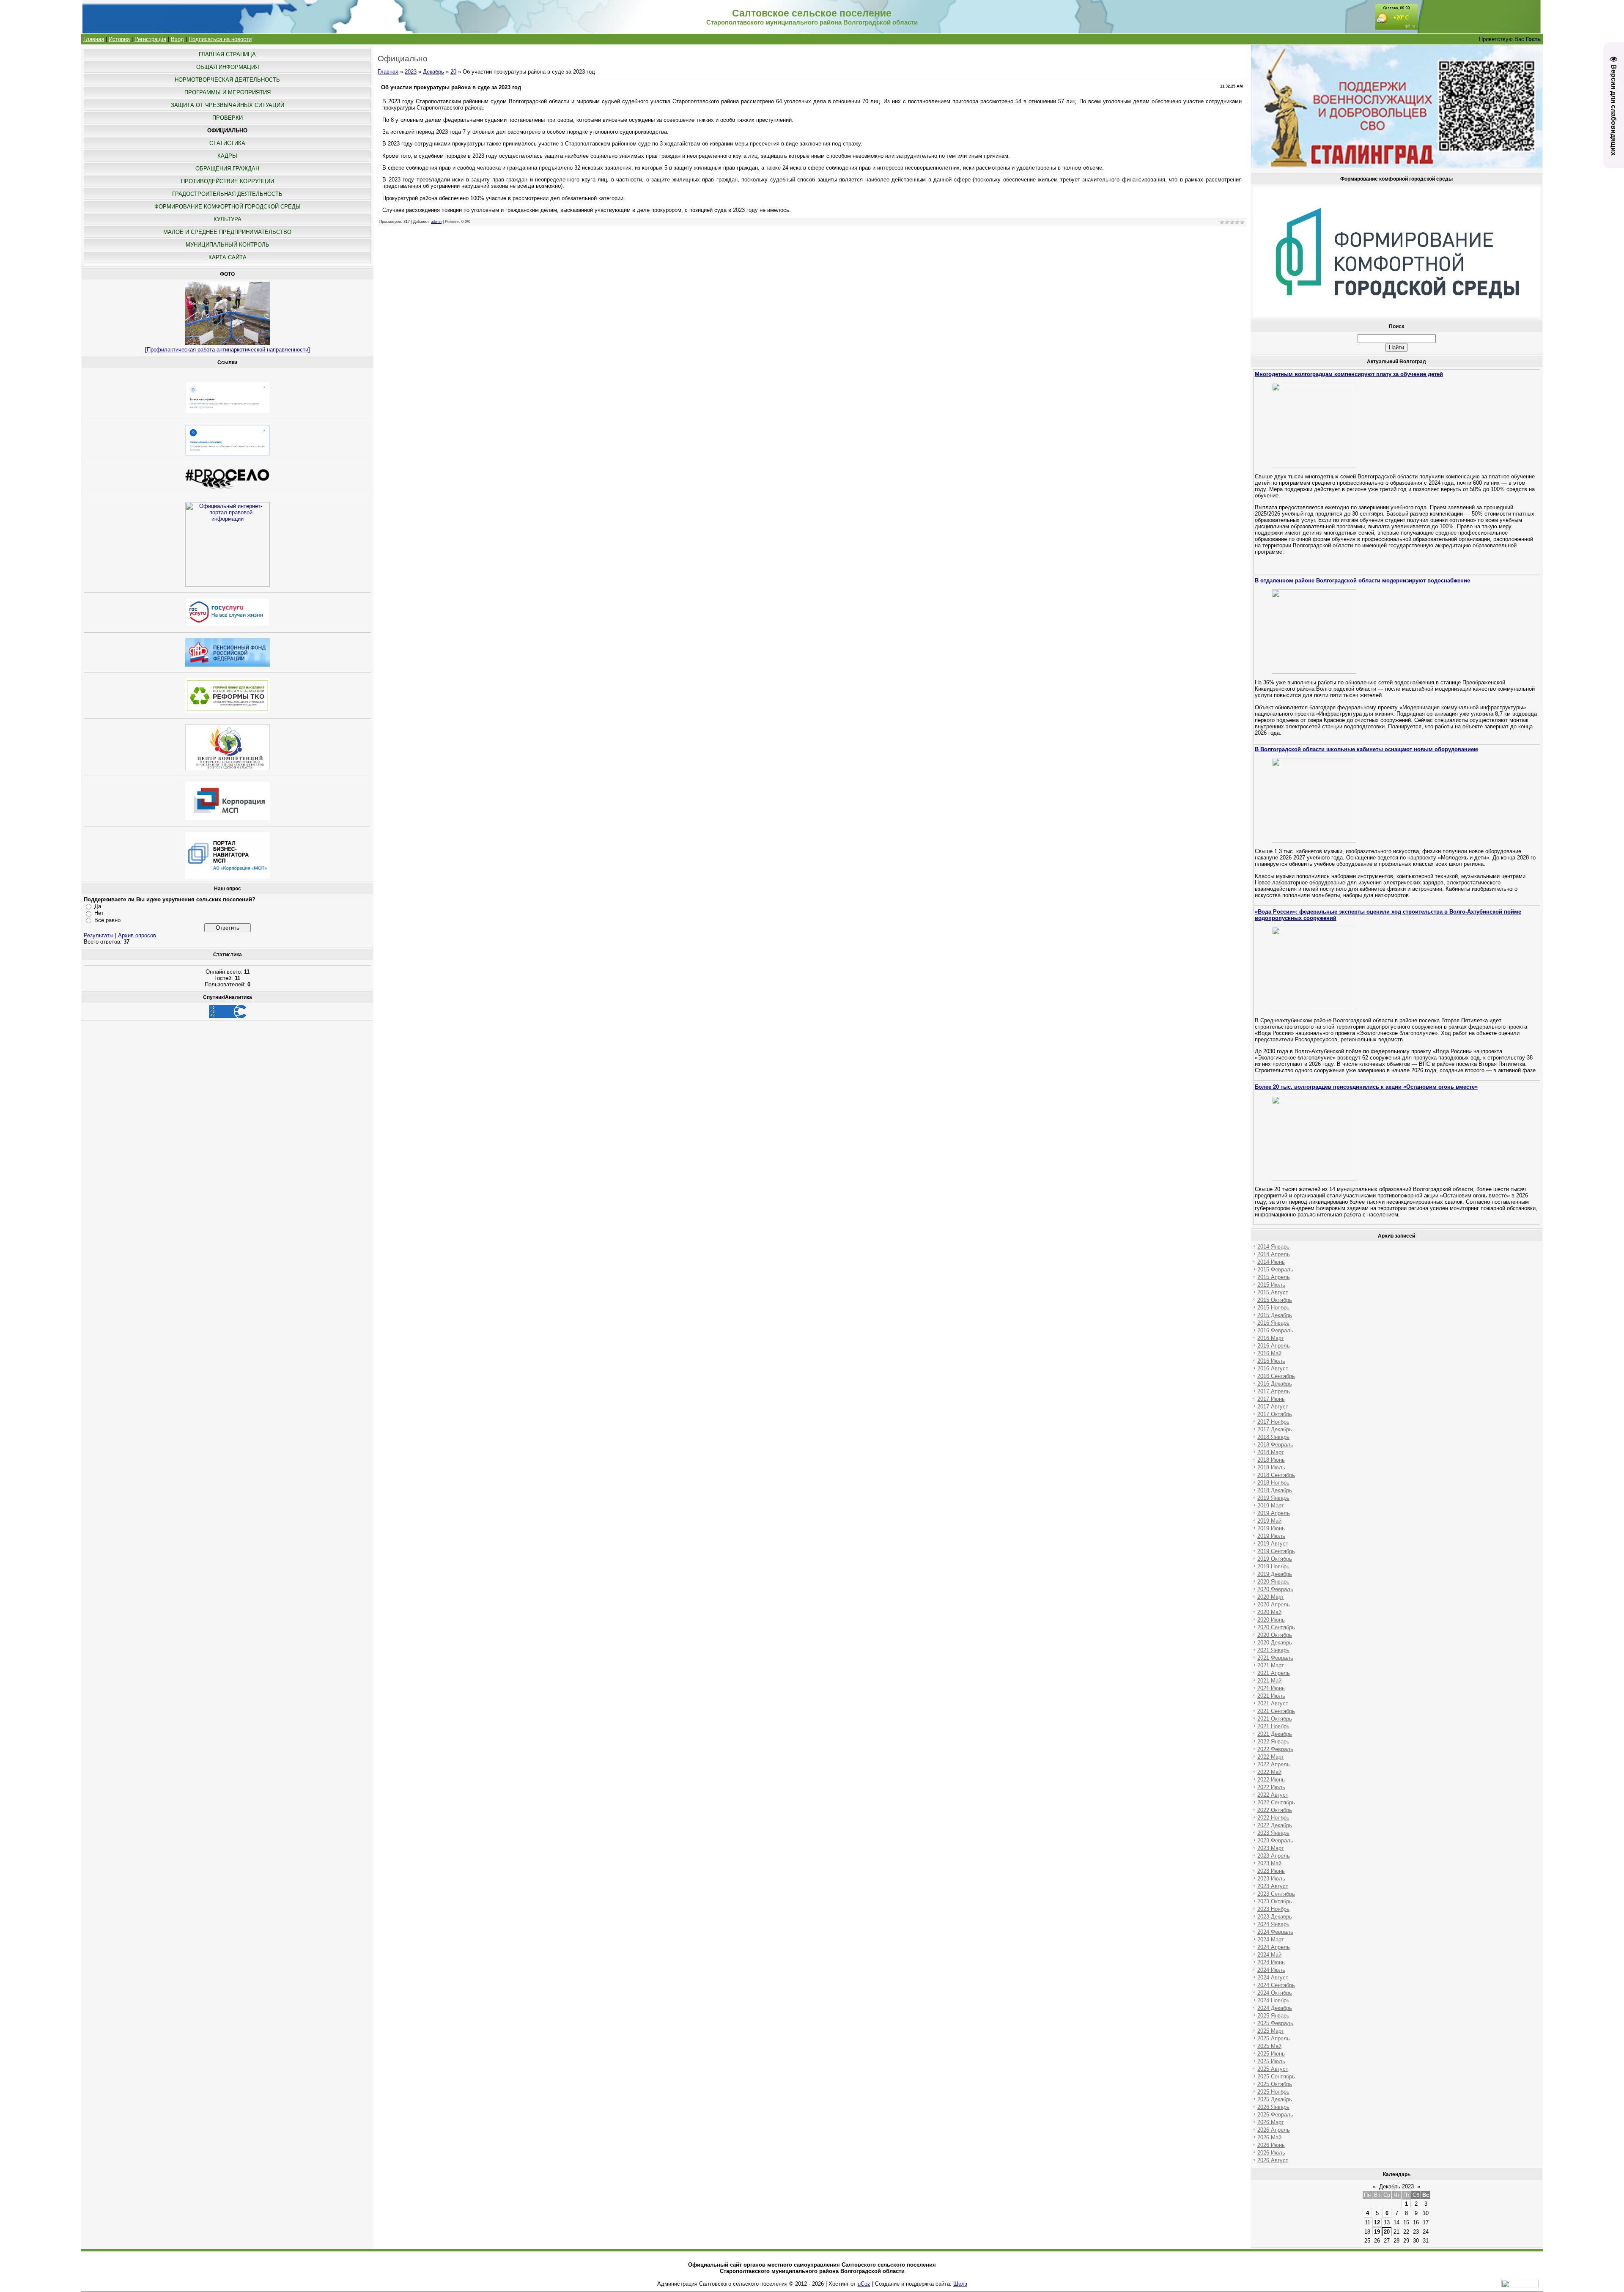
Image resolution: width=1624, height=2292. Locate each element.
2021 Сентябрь (1276, 1711)
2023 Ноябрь (1273, 1909)
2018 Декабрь (1275, 1490)
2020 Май (1269, 1612)
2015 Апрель (1274, 1277)
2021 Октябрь (1275, 1719)
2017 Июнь (1271, 1399)
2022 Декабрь (1275, 1825)
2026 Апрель (1274, 2130)
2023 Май (1269, 1863)
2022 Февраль (1275, 1749)
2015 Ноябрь (1273, 1308)
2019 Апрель (1274, 1513)
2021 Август (1273, 1703)
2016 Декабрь (1275, 1384)
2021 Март (1271, 1665)
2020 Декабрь (1275, 1643)
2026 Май (1269, 2137)
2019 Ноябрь (1273, 1566)
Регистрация (150, 39)
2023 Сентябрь (1276, 1894)
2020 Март (1271, 1597)
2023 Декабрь (1275, 1917)
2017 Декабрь (1275, 1429)
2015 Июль (1271, 1285)
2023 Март (1271, 1848)
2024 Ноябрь (1273, 2000)
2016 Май (1269, 1353)
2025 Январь (1273, 2016)
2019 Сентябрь (1276, 1551)
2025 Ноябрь (1273, 2092)
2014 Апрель (1274, 1254)
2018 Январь (1273, 1437)
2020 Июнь (1271, 1620)
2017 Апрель (1274, 1391)
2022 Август (1273, 1795)
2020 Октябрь (1275, 1635)
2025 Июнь (1271, 2054)
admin (436, 222)
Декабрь (433, 72)
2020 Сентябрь (1276, 1627)
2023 (411, 72)
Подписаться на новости (220, 39)
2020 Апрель (1274, 1604)
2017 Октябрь (1275, 1414)
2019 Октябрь (1275, 1559)
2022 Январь (1273, 1742)
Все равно (107, 920)
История (119, 39)
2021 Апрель (1274, 1673)
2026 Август (1273, 2160)
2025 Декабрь (1275, 2099)
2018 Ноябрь (1273, 1483)
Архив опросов (137, 935)
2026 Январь (1273, 2107)
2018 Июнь (1271, 1460)
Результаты (99, 935)
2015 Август (1273, 1292)
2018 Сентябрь (1276, 1475)
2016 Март (1271, 1338)
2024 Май (1269, 1955)
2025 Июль (1271, 2061)
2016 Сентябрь (1276, 1376)
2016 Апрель (1274, 1346)
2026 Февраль (1275, 2115)
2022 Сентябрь (1276, 1802)
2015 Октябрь (1275, 1300)
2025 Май (1269, 2046)
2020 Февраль (1275, 1589)
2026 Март (1271, 2122)
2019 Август (1273, 1544)
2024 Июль (1271, 1970)
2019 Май (1269, 1521)
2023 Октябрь (1275, 1901)
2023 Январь (1273, 1833)
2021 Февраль (1275, 1658)
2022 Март (1271, 1757)
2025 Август (1273, 2069)
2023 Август (1273, 1886)
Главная (94, 39)
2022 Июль (1271, 1787)
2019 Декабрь (1275, 1574)
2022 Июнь (1271, 1780)
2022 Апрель (1274, 1764)
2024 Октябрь (1275, 1993)
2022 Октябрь (1275, 1810)
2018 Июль (1271, 1467)
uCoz (864, 2284)
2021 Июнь (1271, 1688)
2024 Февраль (1275, 1932)
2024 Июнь (1271, 1962)
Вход (177, 39)
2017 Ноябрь (1273, 1422)
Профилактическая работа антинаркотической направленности (228, 350)
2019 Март (1271, 1506)
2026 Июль (1271, 2153)
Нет (99, 913)
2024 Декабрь (1275, 2008)
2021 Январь (1273, 1650)
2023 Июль (1271, 1879)
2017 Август (1273, 1407)
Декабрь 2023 (1396, 2186)
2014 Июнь (1271, 1262)
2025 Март (1271, 2031)
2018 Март (1271, 1452)
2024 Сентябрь (1276, 1985)
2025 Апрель (1274, 2038)
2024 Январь (1273, 1924)
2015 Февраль (1275, 1270)
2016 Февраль (1275, 1330)
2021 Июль (1271, 1696)
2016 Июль (1271, 1361)
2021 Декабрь (1275, 1734)
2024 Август (1273, 1978)
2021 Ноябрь (1273, 1726)
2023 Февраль (1275, 1840)
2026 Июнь (1271, 2145)
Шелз (960, 2284)
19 (1377, 2232)
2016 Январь (1273, 1323)
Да (98, 906)
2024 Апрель (1274, 1947)
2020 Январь (1273, 1582)
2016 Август (1273, 1368)
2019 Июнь (1271, 1528)
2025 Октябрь (1275, 2084)
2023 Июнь (1271, 1871)
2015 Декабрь (1275, 1315)
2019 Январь (1273, 1498)
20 (453, 72)
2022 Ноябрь (1273, 1818)
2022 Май (1269, 1772)
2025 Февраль (1275, 2023)
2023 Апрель (1274, 1856)
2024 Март (1271, 1939)
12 (1377, 2222)
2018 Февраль (1275, 1445)
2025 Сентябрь (1276, 2077)
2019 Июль (1271, 1536)
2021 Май (1269, 1681)
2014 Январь (1273, 1247)
